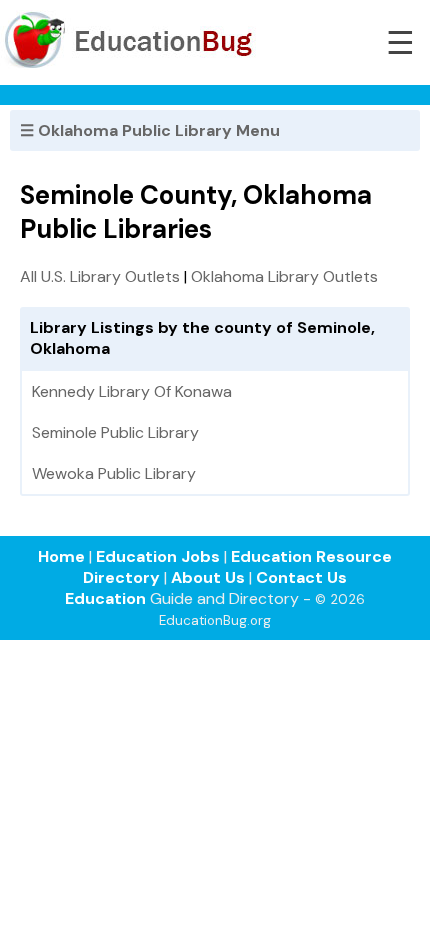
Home (61, 556)
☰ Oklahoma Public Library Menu (150, 130)
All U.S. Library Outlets (100, 276)
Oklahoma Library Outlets (284, 276)
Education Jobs (158, 556)
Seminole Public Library (115, 432)
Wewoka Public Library (114, 473)
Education (105, 598)
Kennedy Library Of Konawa (132, 391)
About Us (208, 577)
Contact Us (301, 577)
